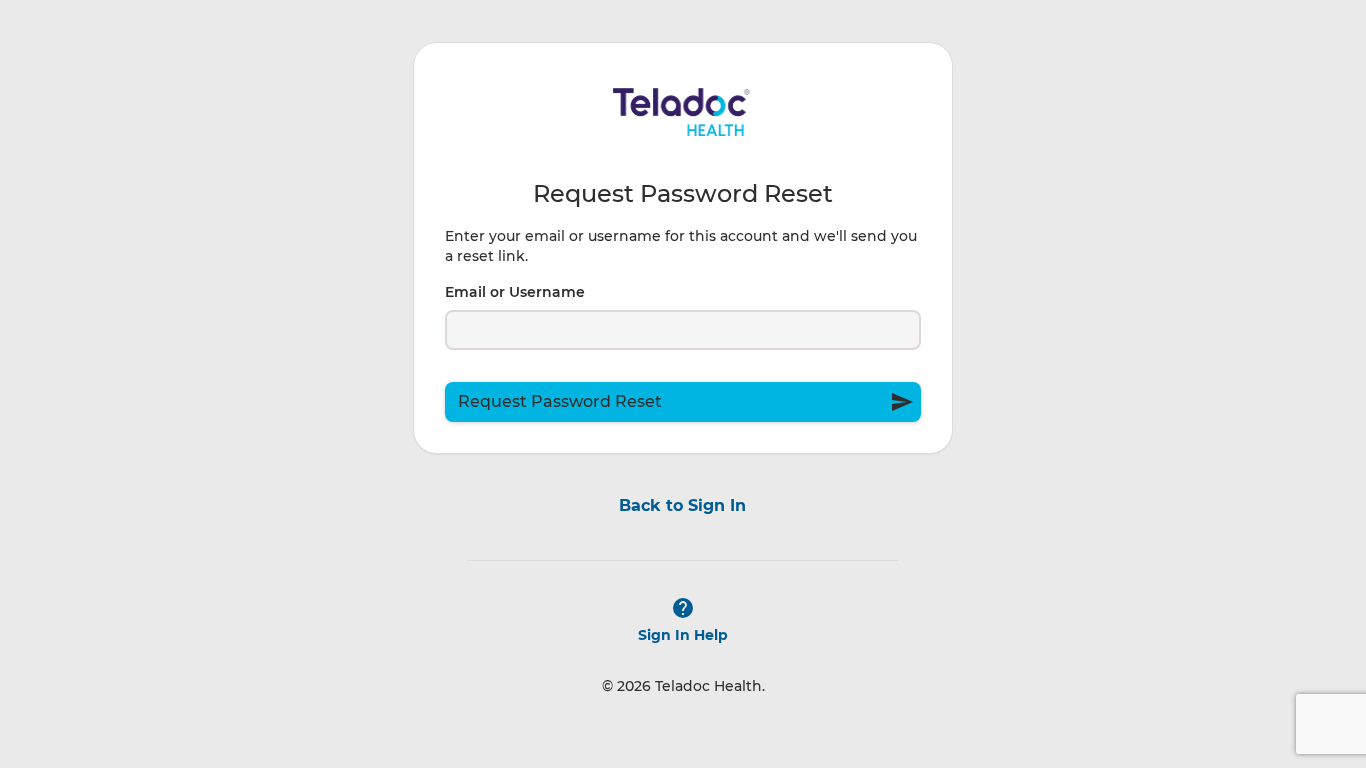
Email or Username (515, 292)
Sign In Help (683, 635)
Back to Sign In (682, 505)
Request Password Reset (685, 402)
